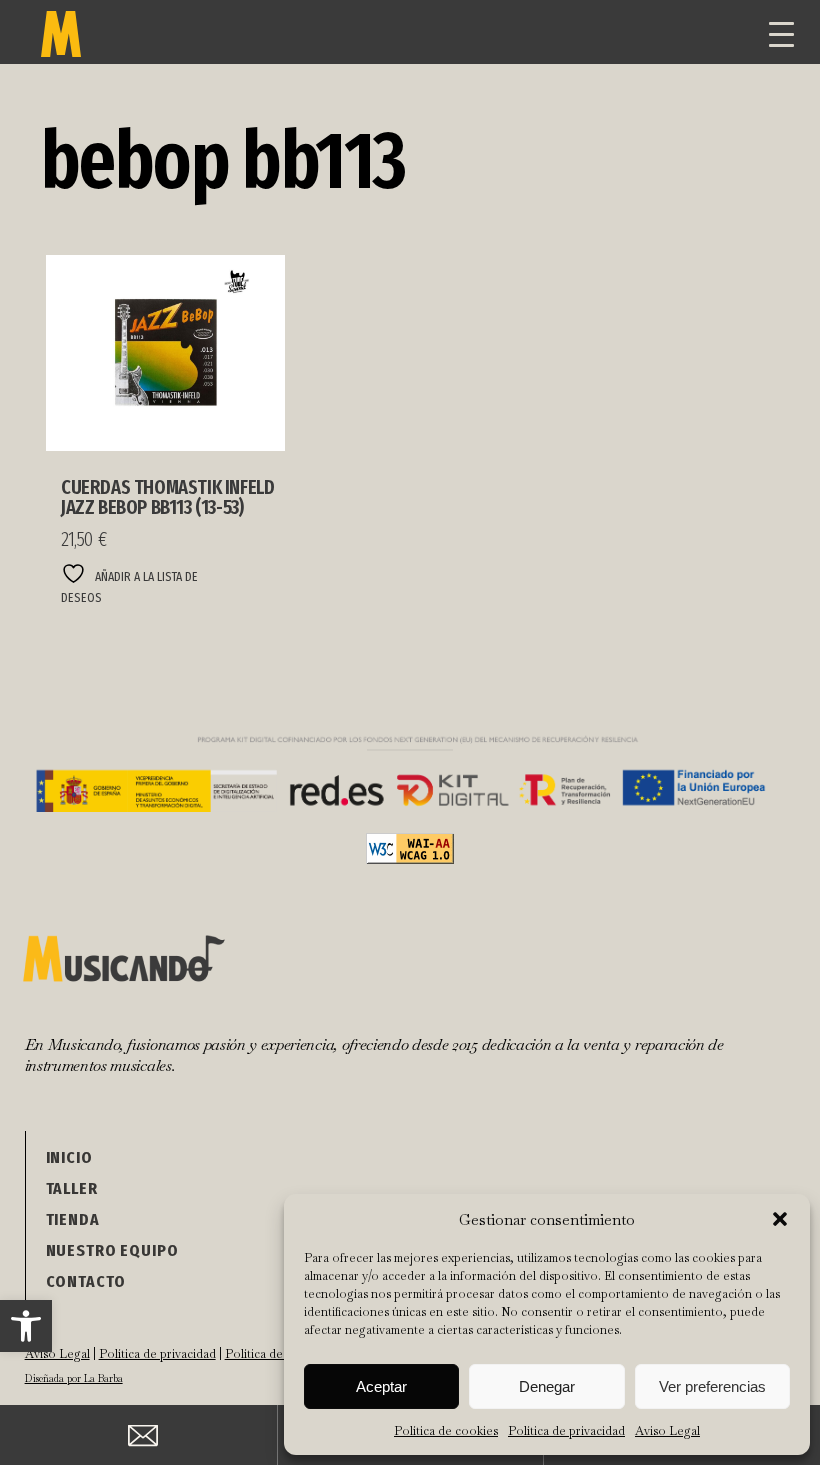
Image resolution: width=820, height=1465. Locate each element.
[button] (26, 1326)
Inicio (69, 1157)
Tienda (73, 1219)
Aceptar (381, 1386)
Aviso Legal (667, 1431)
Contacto (86, 1281)
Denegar (547, 1386)
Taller (72, 1188)
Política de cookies (446, 1431)
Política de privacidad (566, 1431)
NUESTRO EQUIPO (112, 1250)
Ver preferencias (712, 1386)
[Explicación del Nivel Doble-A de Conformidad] (410, 858)
